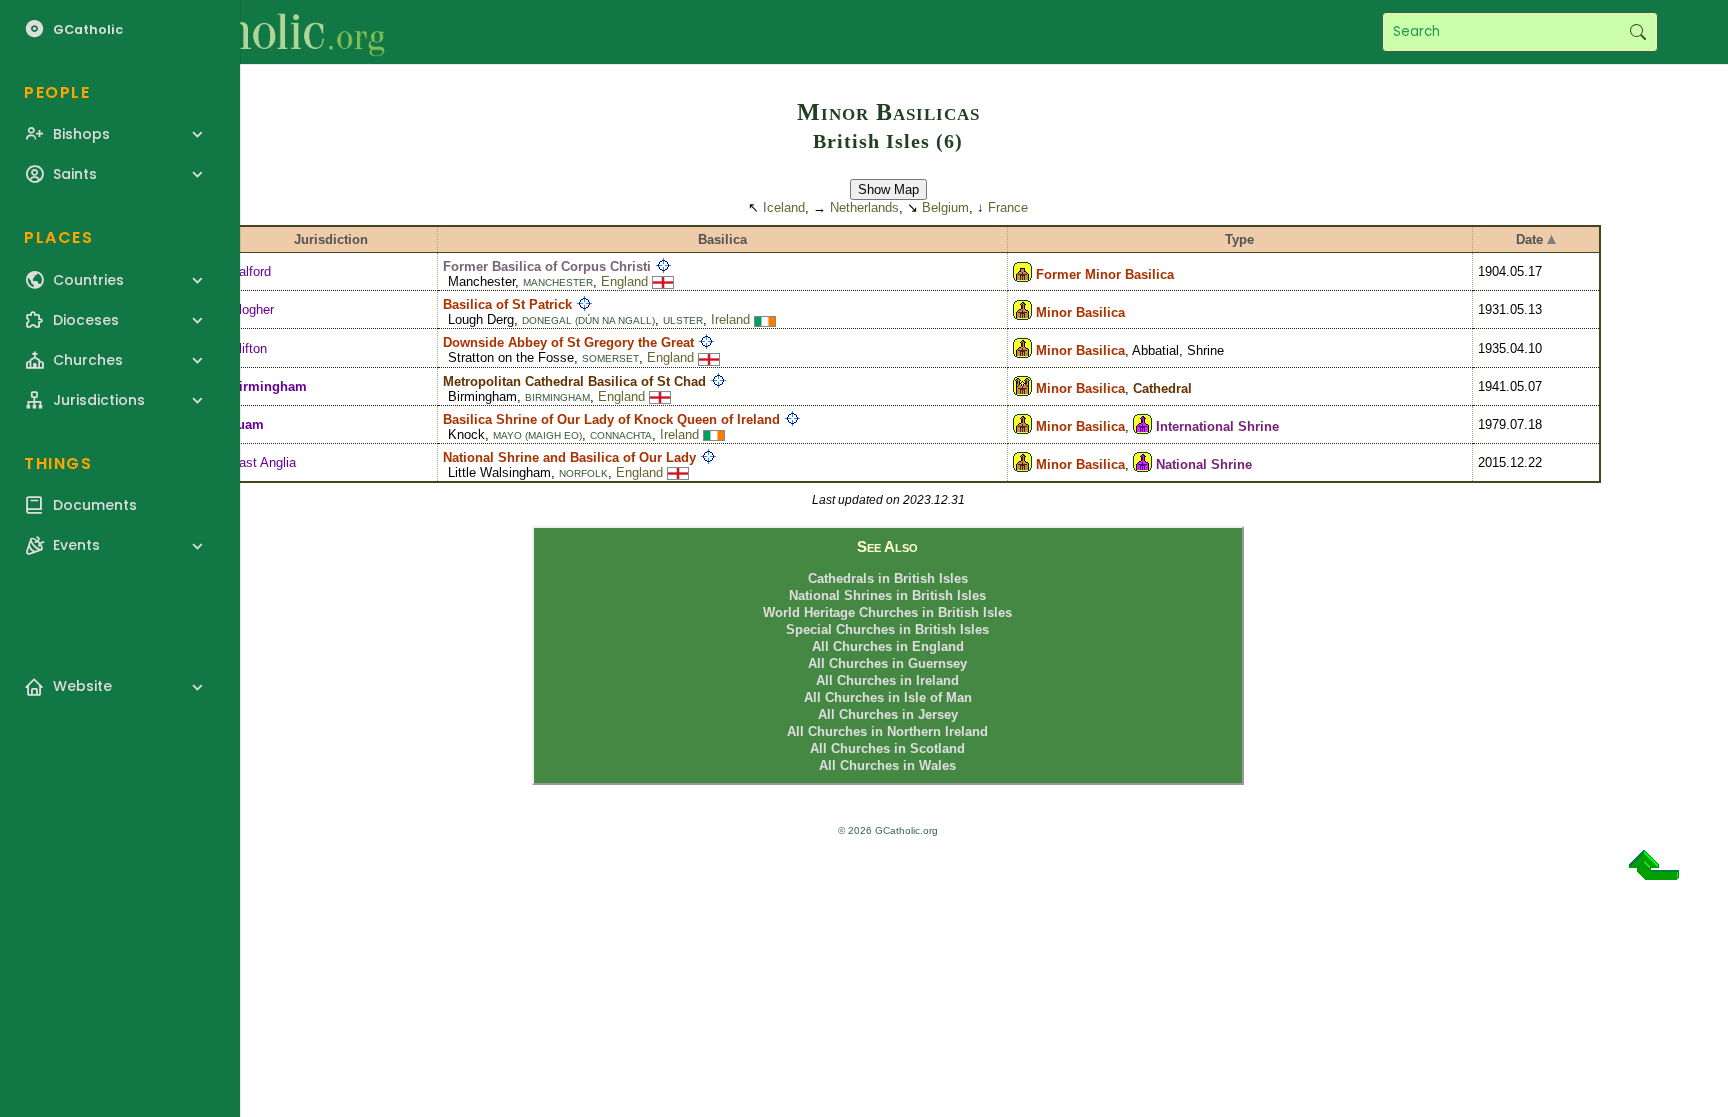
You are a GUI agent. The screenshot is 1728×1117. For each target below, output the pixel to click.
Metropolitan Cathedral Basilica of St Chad (574, 381)
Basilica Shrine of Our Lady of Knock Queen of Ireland (611, 419)
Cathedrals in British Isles (888, 578)
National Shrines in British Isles (887, 595)
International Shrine (1217, 426)
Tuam (247, 424)
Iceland (784, 207)
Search (1637, 32)
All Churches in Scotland (887, 748)
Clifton (248, 348)
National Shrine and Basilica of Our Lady (569, 457)
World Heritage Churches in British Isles (887, 612)
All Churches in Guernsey (887, 663)
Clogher (252, 309)
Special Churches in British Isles (887, 629)
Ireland (730, 319)
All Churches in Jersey (888, 714)
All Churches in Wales (887, 765)
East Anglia (263, 462)
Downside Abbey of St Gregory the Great (568, 342)
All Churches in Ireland (887, 680)
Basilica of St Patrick (507, 304)
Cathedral (1162, 388)
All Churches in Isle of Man (888, 697)
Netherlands (864, 207)
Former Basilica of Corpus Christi (547, 266)
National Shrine (1204, 464)
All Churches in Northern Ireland (887, 731)
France (1008, 207)
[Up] (1654, 872)
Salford (250, 271)
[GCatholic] (246, 32)
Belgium (945, 207)
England (624, 281)
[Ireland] (765, 319)
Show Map (888, 189)
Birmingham (268, 386)
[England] (663, 281)
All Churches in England (888, 646)
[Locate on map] (663, 266)
